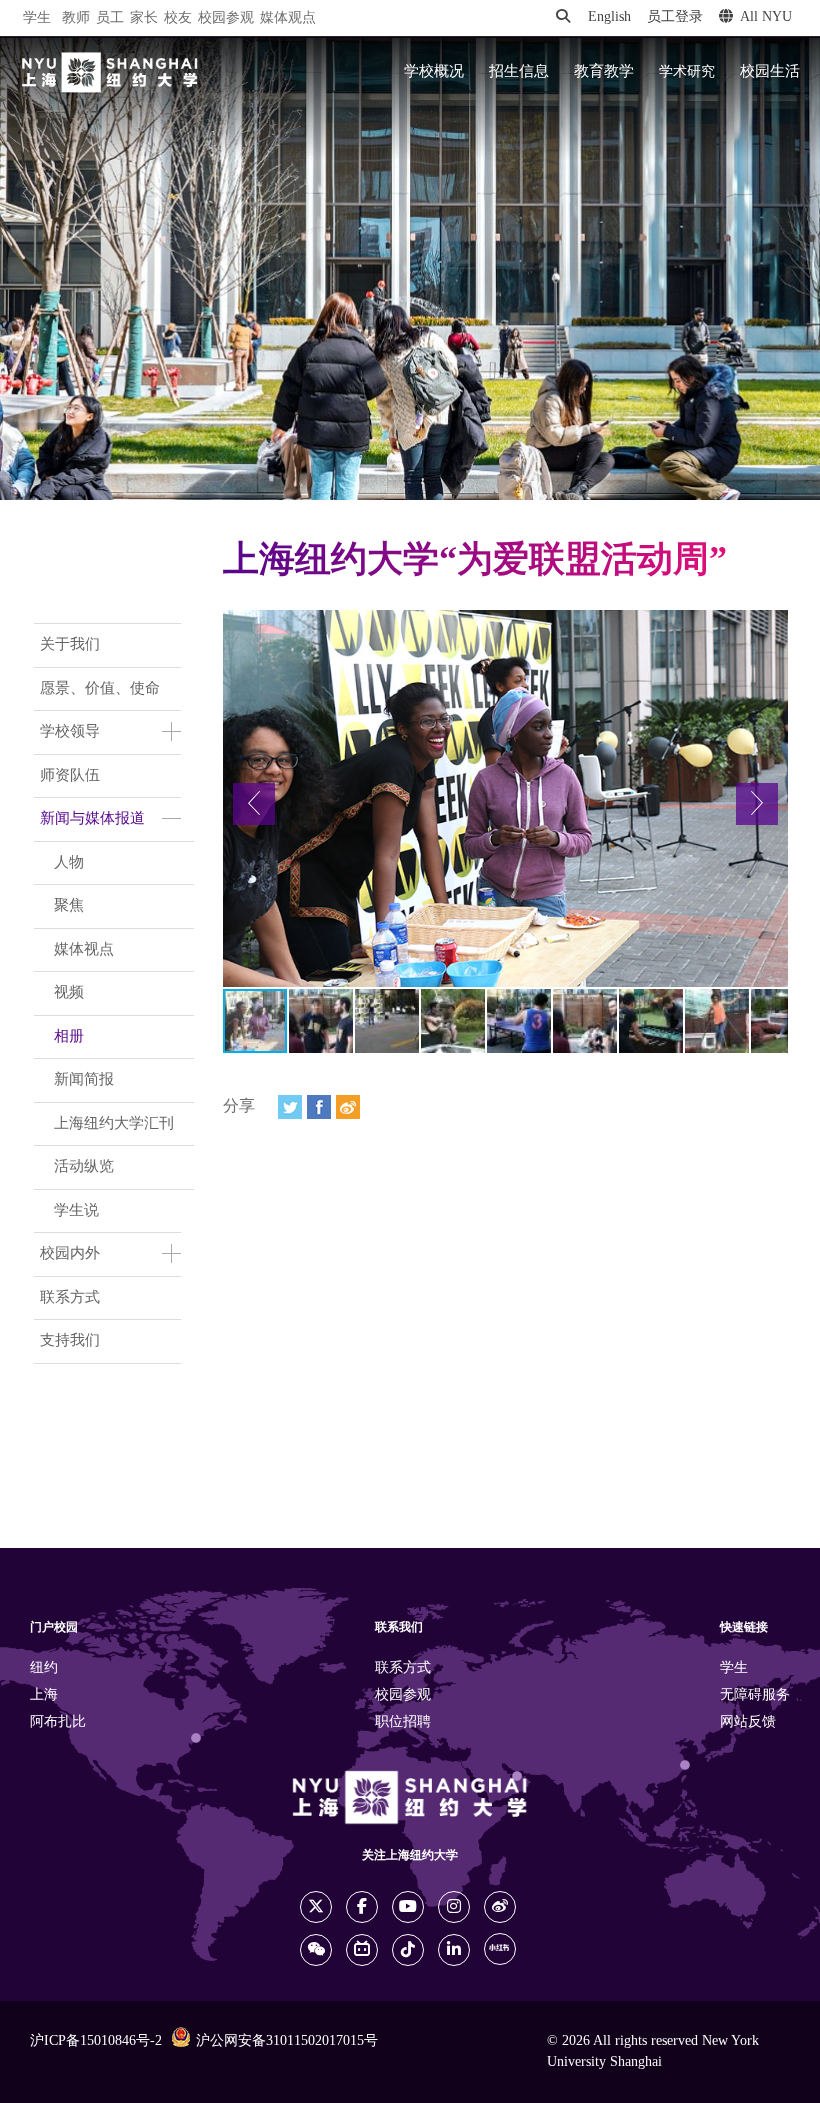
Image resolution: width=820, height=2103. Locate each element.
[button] (254, 804)
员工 (110, 18)
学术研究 (687, 72)
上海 (44, 1695)
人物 (69, 863)
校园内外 (70, 1254)
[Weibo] (348, 1107)
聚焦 (69, 906)
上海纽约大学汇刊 (114, 1124)
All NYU (766, 17)
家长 (144, 18)
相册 (69, 1037)
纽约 (44, 1668)
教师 (76, 18)
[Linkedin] (454, 1950)
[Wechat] (316, 1950)
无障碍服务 (755, 1695)
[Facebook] (319, 1107)
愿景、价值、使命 (100, 689)
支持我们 (70, 1341)
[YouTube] (408, 1907)
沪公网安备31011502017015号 (287, 2041)
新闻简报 (84, 1080)
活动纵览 (84, 1167)
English (609, 17)
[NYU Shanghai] (110, 72)
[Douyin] (408, 1950)
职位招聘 (403, 1722)
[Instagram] (454, 1907)
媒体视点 (84, 950)
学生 (37, 18)
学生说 (76, 1211)
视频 (69, 993)
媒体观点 (288, 18)
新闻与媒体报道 (92, 819)
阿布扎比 (58, 1722)
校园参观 (226, 18)
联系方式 (70, 1298)
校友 (178, 18)
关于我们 (70, 645)
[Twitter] (290, 1107)
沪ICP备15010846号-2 (96, 2041)
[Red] (500, 1949)
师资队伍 (70, 776)
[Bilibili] (362, 1950)
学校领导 (70, 732)
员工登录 (675, 17)
